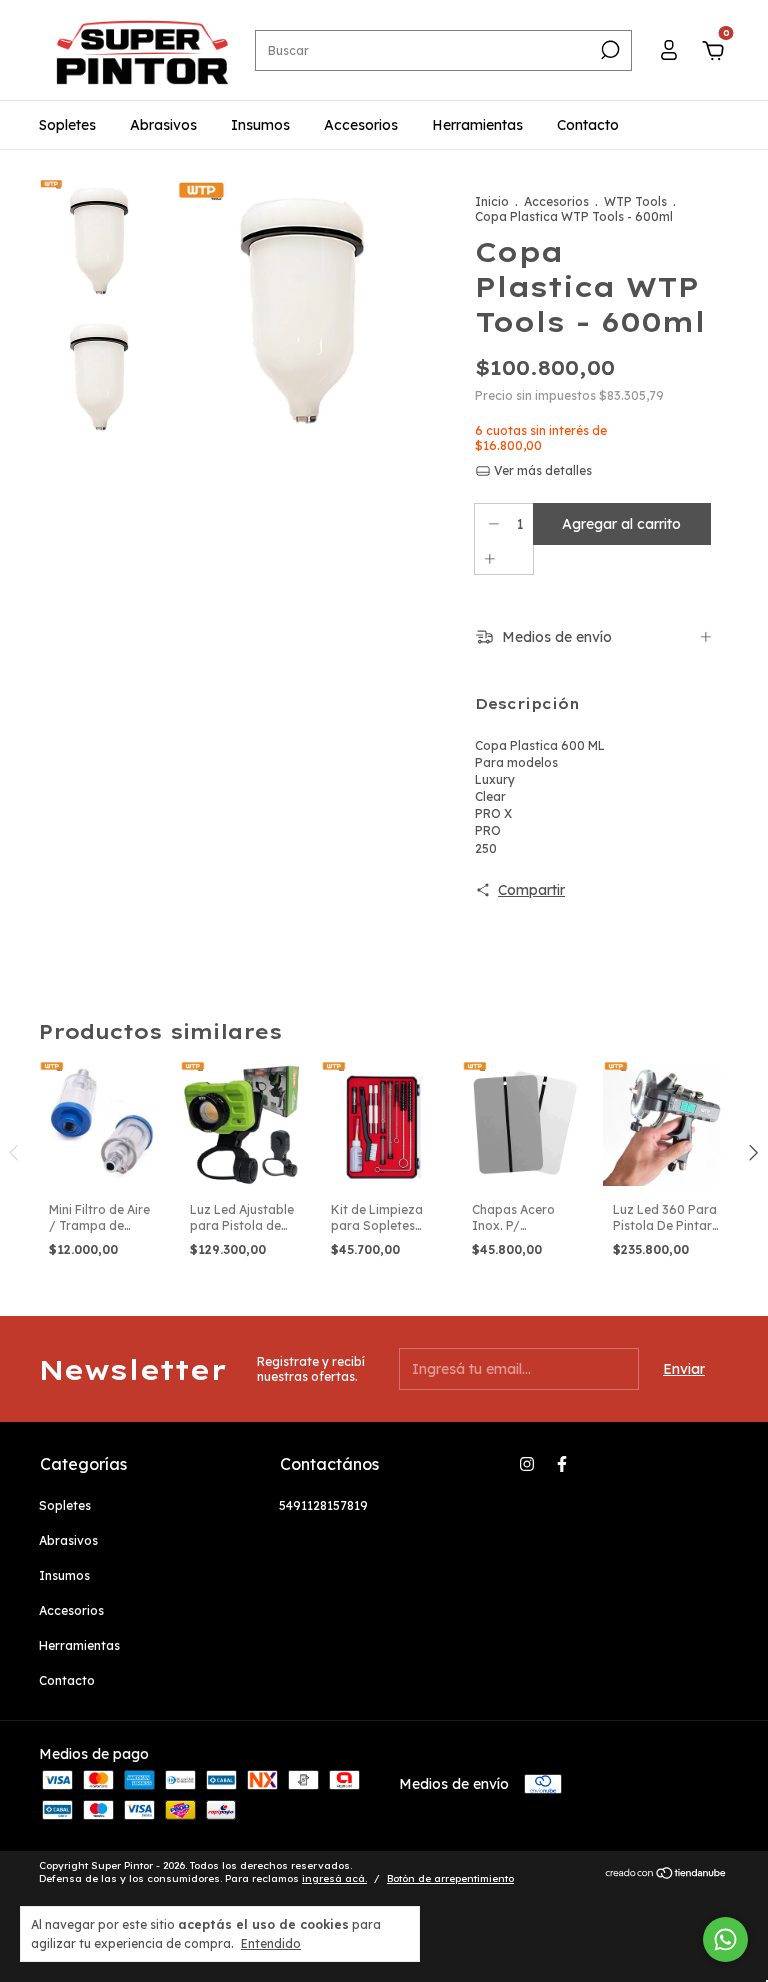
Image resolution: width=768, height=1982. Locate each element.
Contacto (588, 125)
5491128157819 (323, 1505)
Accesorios (361, 125)
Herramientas (477, 125)
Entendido (271, 1943)
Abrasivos (163, 125)
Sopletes (67, 125)
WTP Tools (635, 201)
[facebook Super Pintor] (562, 1464)
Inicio (492, 201)
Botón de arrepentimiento (450, 1878)
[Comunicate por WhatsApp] (725, 1939)
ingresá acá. (334, 1878)
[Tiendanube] (666, 1875)
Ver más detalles (541, 470)
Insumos (260, 125)
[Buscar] (608, 50)
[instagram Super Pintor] (527, 1464)
